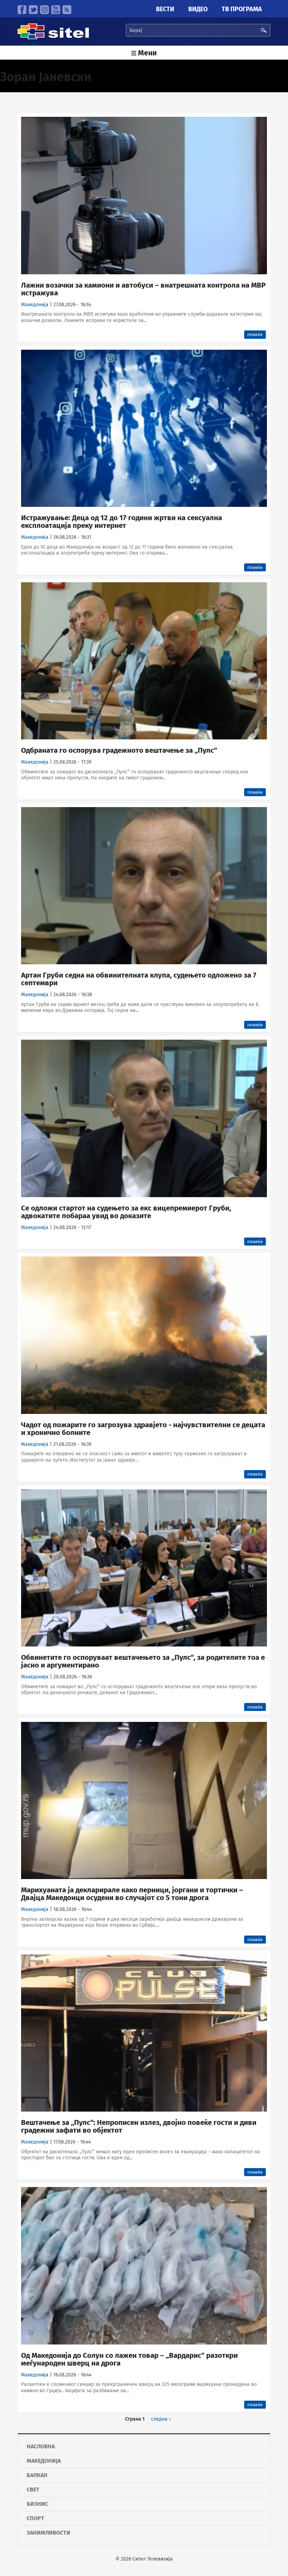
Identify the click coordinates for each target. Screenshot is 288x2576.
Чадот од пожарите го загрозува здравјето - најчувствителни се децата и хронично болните (143, 1429)
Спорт (35, 2518)
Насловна (41, 2446)
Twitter (33, 10)
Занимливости (48, 2533)
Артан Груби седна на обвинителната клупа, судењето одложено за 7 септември (139, 979)
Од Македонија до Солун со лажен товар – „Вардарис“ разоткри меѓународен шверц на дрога (129, 2359)
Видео (198, 9)
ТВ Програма (242, 9)
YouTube (56, 10)
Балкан (37, 2475)
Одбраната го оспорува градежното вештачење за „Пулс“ (119, 750)
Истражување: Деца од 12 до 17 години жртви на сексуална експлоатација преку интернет (122, 522)
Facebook (22, 10)
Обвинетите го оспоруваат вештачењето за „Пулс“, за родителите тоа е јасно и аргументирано (143, 1661)
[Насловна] (53, 38)
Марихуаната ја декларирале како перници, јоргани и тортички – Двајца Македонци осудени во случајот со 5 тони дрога (132, 1894)
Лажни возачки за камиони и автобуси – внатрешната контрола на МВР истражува (143, 289)
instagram (44, 10)
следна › (161, 2419)
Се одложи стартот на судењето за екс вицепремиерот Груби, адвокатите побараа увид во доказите (126, 1212)
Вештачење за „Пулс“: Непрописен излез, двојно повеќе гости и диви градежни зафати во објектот (139, 2126)
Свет (33, 2490)
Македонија (35, 305)
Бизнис (37, 2504)
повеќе (255, 334)
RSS (67, 10)
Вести (165, 9)
